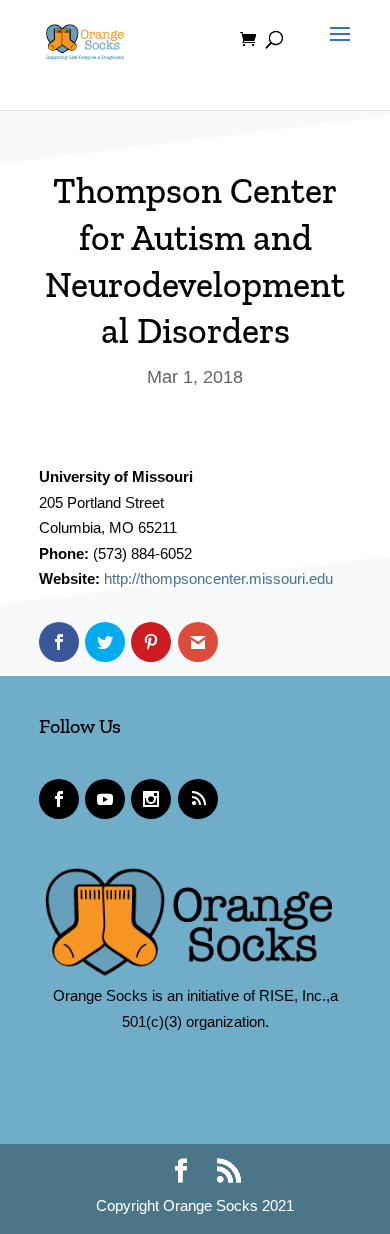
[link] (85, 38)
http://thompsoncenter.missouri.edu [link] (218, 578)
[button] (335, 52)
